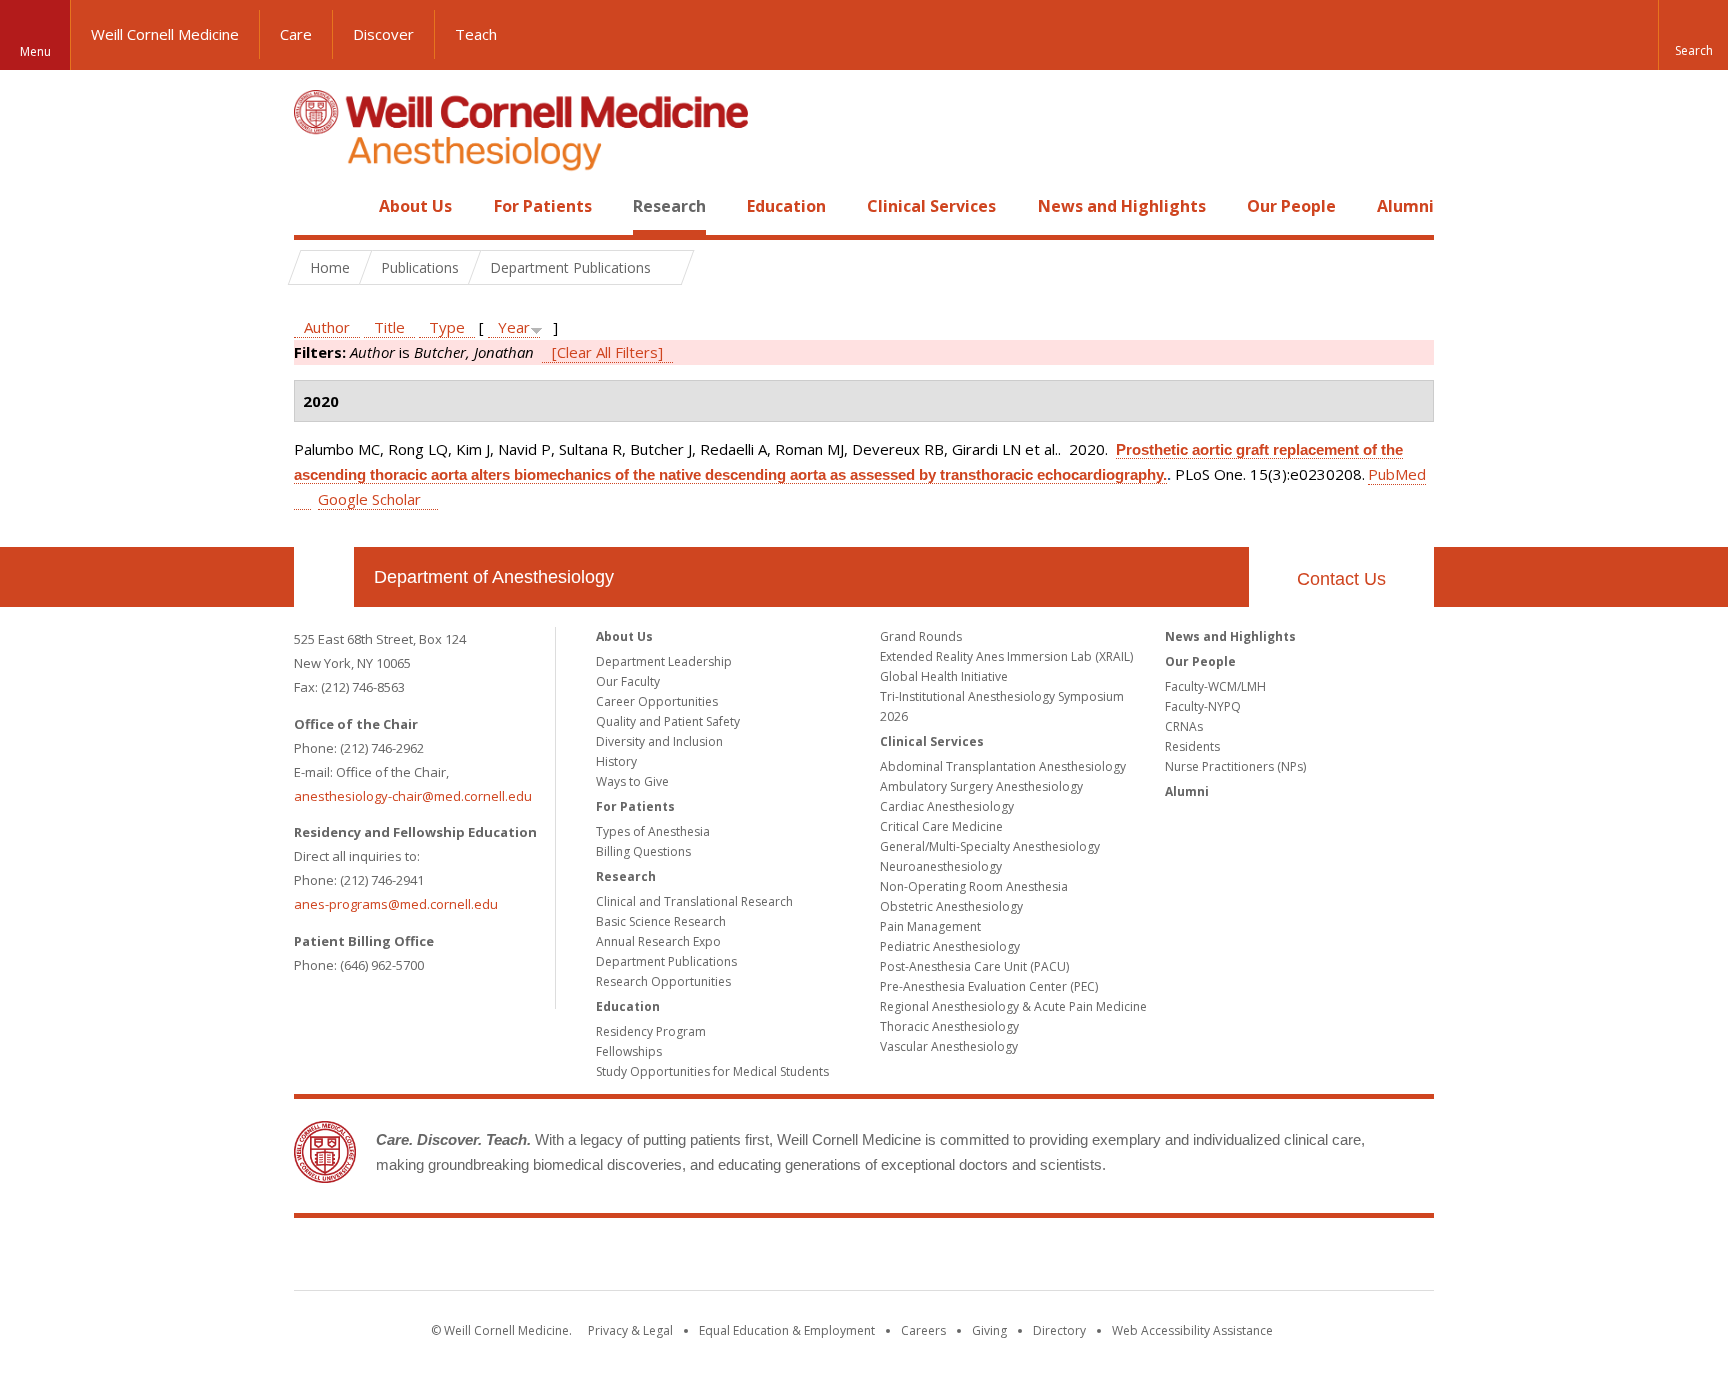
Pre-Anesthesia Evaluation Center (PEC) (989, 986)
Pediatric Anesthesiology (950, 946)
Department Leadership (664, 661)
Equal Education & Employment (787, 1330)
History (616, 761)
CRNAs (1184, 726)
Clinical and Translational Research (694, 901)
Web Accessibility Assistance (1192, 1330)
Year (514, 327)
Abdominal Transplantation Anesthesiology (1003, 766)
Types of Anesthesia (653, 831)
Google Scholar (369, 499)
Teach (476, 34)
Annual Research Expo (658, 941)
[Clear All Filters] (607, 352)
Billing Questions (643, 851)
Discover (383, 34)
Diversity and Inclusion (659, 741)
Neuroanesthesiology (941, 866)
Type (447, 327)
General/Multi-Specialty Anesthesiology (990, 846)
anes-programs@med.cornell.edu (396, 904)
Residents (1192, 746)
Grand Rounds (921, 636)
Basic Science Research (661, 921)
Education (786, 206)
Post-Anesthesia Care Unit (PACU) (974, 966)
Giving (989, 1330)
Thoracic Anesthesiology (949, 1026)
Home (316, 206)
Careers (923, 1330)
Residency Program (651, 1031)
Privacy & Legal (630, 1330)
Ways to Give (632, 781)
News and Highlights (1122, 206)
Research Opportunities (663, 981)
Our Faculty (628, 681)
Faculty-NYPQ (1203, 706)
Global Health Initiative (944, 676)
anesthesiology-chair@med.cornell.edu (413, 796)
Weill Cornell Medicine (165, 34)
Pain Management (930, 926)
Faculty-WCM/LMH (1215, 686)
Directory (1059, 1330)
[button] (1693, 35)
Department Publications (666, 961)
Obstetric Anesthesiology (951, 906)
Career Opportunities (657, 701)
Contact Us (1341, 579)
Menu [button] (35, 51)
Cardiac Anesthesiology (947, 806)
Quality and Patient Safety (668, 721)
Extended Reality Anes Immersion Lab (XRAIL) (1006, 656)
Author (327, 327)
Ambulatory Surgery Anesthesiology (981, 786)
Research (669, 206)
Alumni (1405, 206)
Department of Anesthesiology (494, 577)
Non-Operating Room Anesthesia (974, 886)
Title (389, 327)
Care (296, 34)
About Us (415, 206)
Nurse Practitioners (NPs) (1235, 766)
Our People (1291, 206)
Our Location (324, 577)
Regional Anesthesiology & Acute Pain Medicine (1013, 1006)
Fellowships (629, 1051)
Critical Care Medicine (941, 826)
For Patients (543, 206)
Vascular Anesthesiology (949, 1046)
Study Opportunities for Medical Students (712, 1071)
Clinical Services (931, 206)
